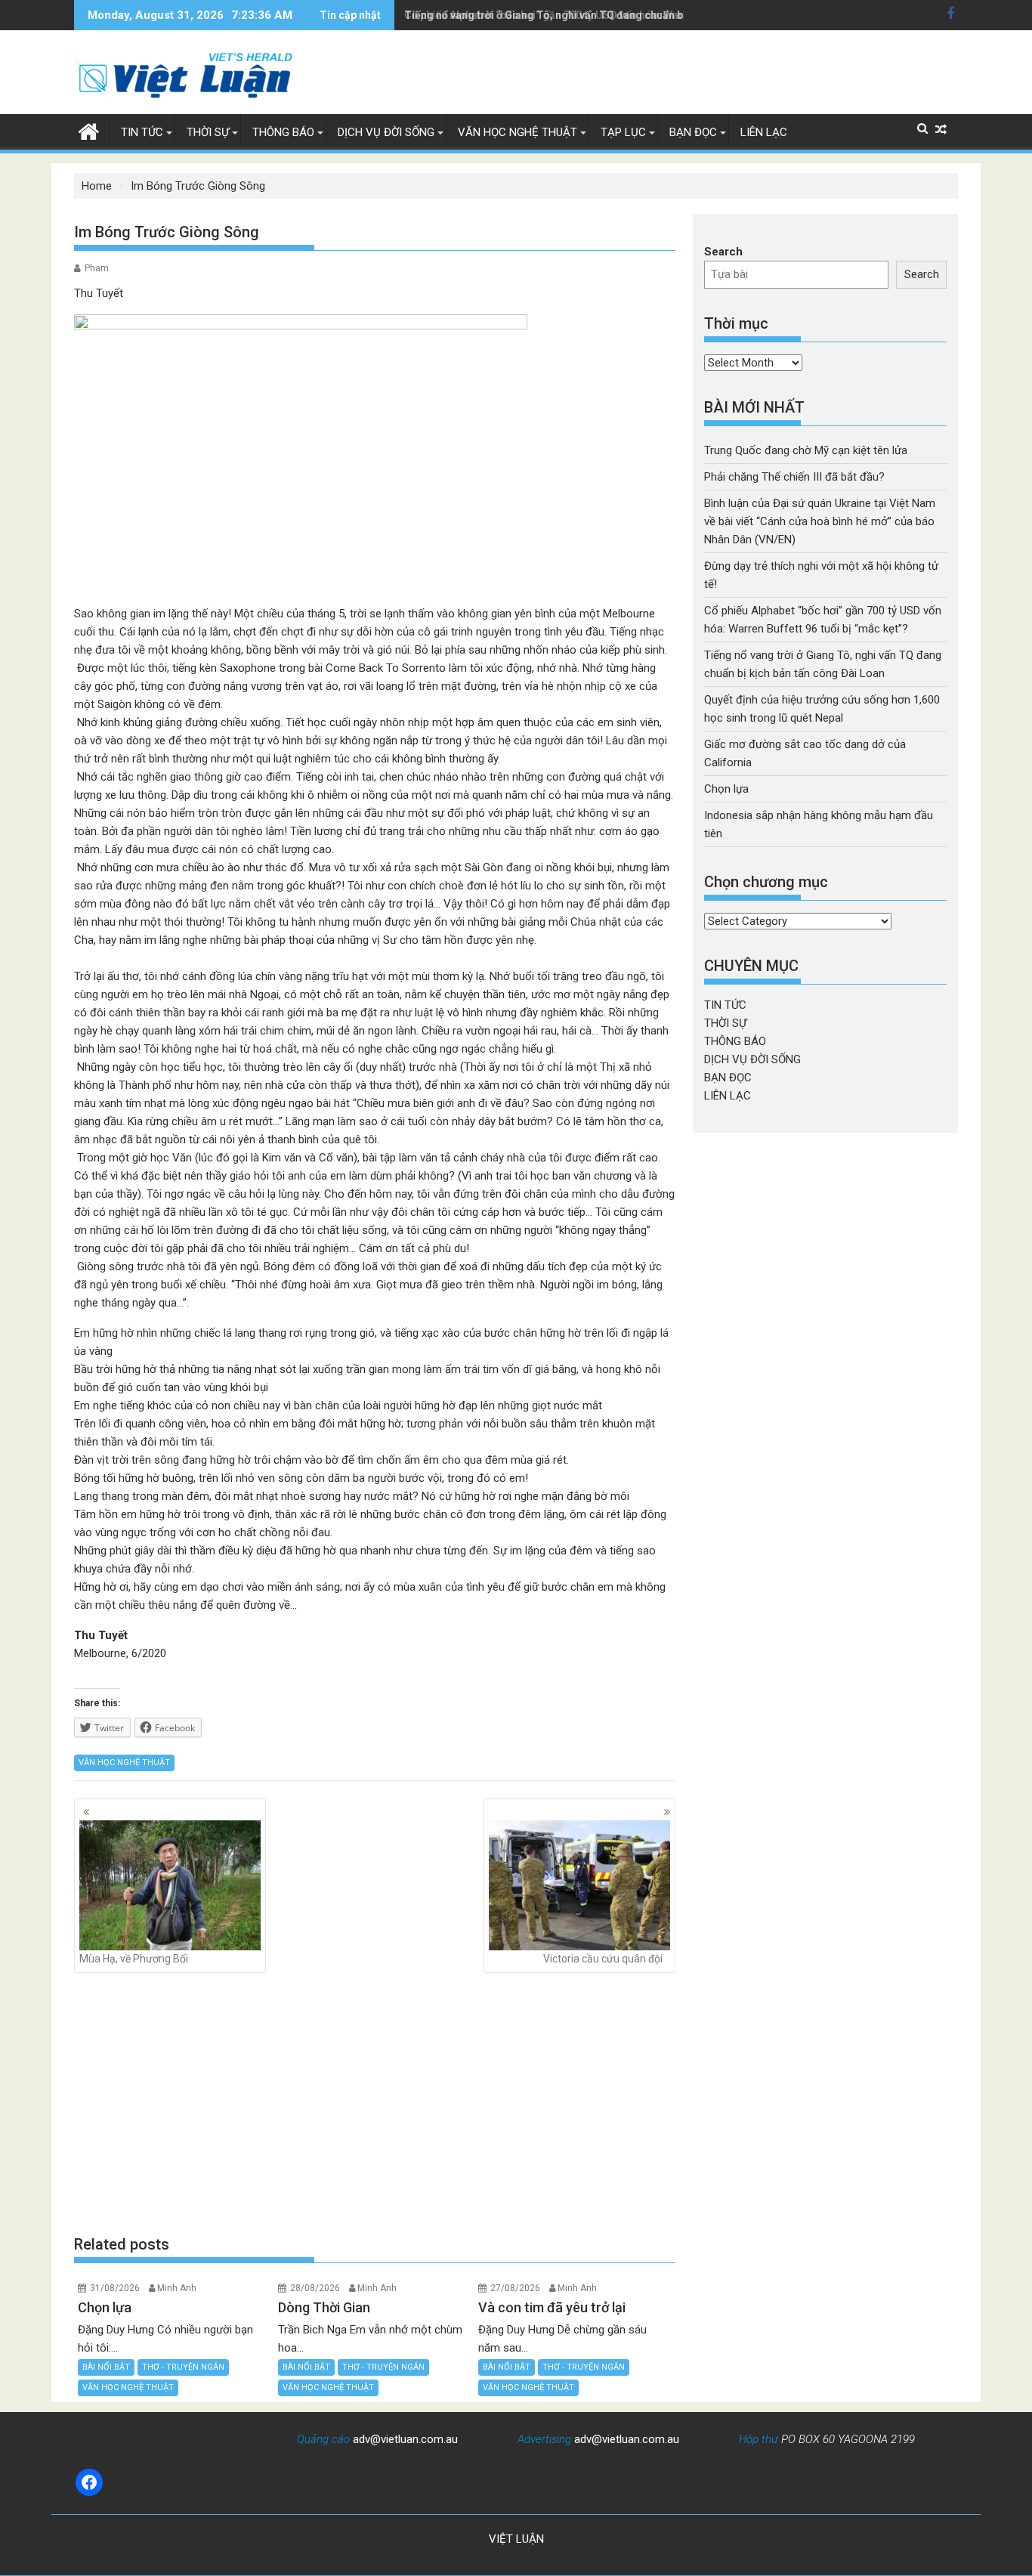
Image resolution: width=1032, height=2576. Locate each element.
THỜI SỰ (208, 132)
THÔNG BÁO (283, 132)
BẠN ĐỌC (693, 132)
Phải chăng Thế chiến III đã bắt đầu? (794, 477)
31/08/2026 (115, 2288)
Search (723, 252)
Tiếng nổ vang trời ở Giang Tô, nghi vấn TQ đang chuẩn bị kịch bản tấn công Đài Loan (613, 15)
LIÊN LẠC (764, 132)
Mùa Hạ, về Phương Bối (134, 1959)
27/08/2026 (515, 2288)
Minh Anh (177, 2288)
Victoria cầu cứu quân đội (603, 1959)
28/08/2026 (315, 2288)
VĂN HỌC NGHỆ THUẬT (518, 132)
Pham (97, 268)
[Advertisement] (375, 2103)
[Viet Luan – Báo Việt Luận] (89, 130)
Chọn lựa (726, 789)
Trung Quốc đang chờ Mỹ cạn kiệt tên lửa (806, 450)
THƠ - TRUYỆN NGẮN (183, 2367)
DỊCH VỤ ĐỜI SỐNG (386, 132)
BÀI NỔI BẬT (106, 2367)
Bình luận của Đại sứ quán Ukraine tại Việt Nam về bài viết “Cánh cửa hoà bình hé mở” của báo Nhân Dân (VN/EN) (820, 521)
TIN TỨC (142, 132)
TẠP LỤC (623, 132)
